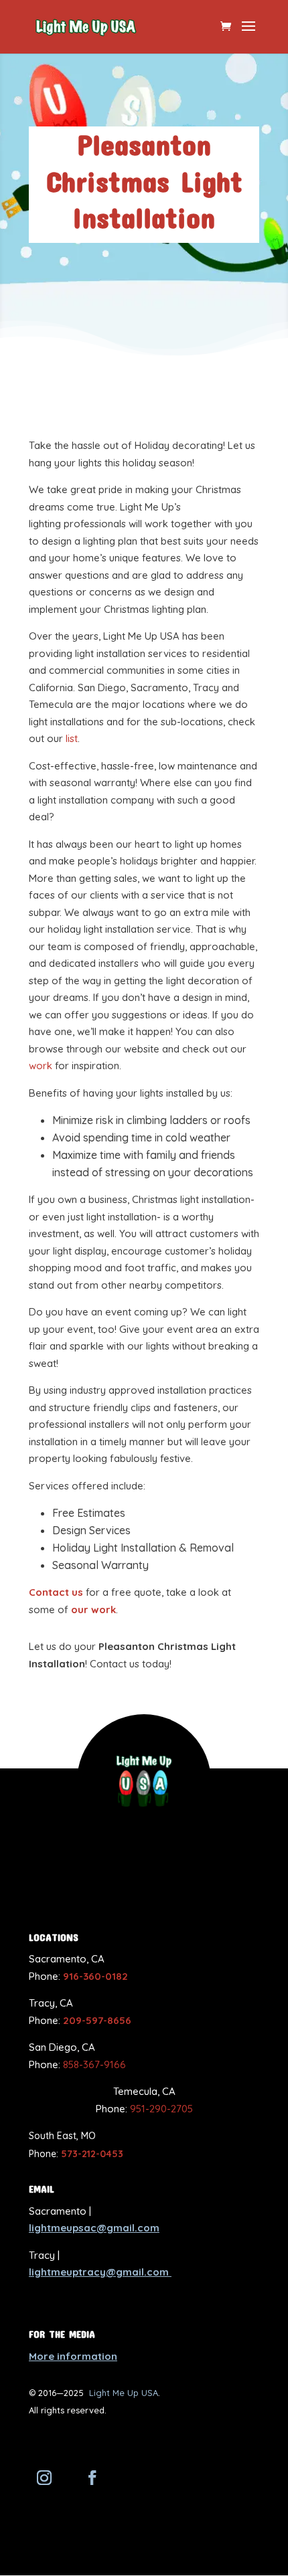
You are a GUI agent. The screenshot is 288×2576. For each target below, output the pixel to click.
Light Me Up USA (124, 2393)
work (41, 1066)
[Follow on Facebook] (92, 2478)
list (72, 738)
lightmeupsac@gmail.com (94, 2228)
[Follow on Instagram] (44, 2478)
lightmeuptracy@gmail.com (100, 2272)
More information (73, 2356)
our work (93, 1609)
